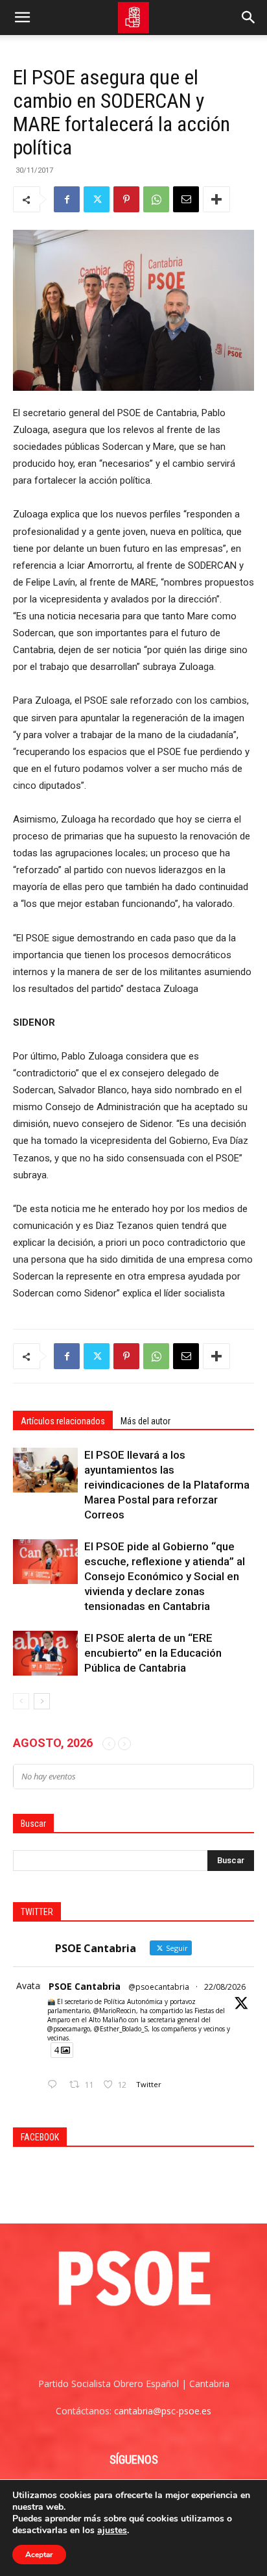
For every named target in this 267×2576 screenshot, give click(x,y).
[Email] (186, 199)
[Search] (249, 18)
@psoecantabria (159, 1987)
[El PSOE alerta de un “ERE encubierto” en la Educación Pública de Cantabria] (45, 1653)
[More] (216, 199)
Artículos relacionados (63, 1421)
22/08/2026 (225, 1987)
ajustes (112, 2531)
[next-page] (42, 1701)
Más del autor (145, 1421)
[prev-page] (21, 1701)
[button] (22, 18)
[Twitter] (97, 199)
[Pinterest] (126, 199)
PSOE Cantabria (85, 1986)
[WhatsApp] (156, 199)
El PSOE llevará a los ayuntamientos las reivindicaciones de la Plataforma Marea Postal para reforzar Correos (167, 1485)
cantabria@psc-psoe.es (163, 2411)
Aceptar (39, 2555)
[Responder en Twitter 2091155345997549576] (55, 2085)
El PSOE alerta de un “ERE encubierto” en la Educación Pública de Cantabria (153, 1653)
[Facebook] (67, 199)
